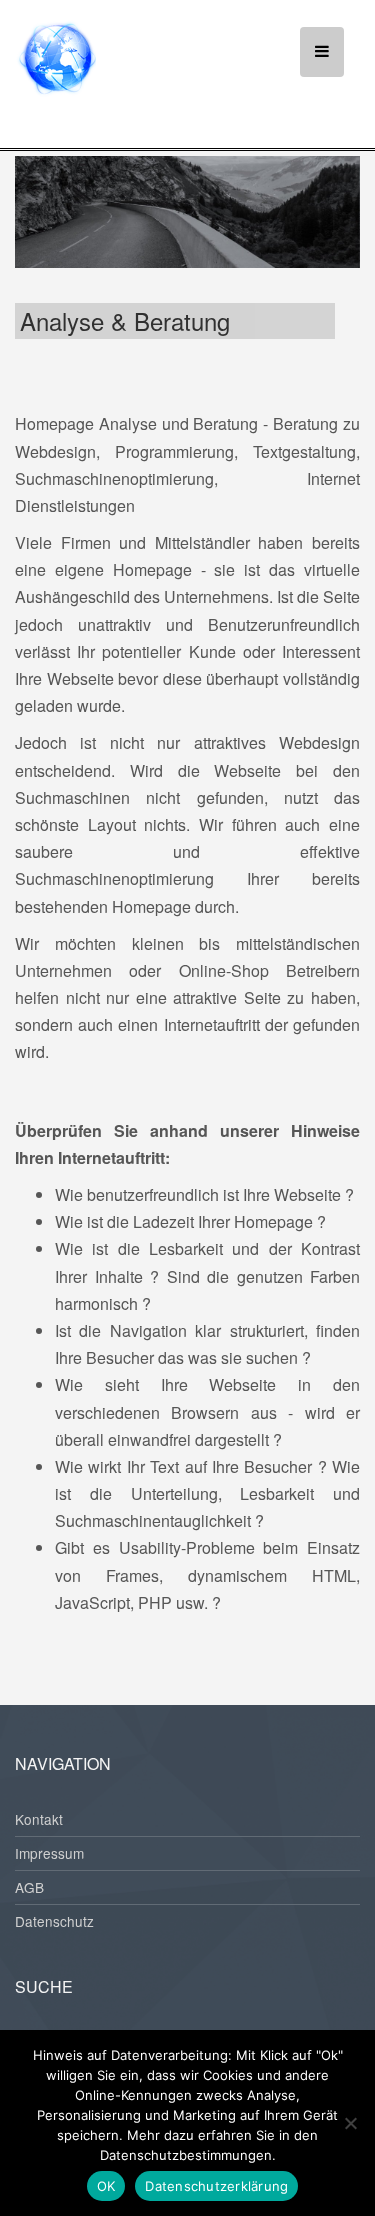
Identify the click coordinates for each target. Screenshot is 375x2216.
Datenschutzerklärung (216, 2186)
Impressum (49, 1853)
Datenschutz (54, 1921)
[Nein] (350, 2123)
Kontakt (39, 1819)
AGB (29, 1887)
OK (106, 2186)
